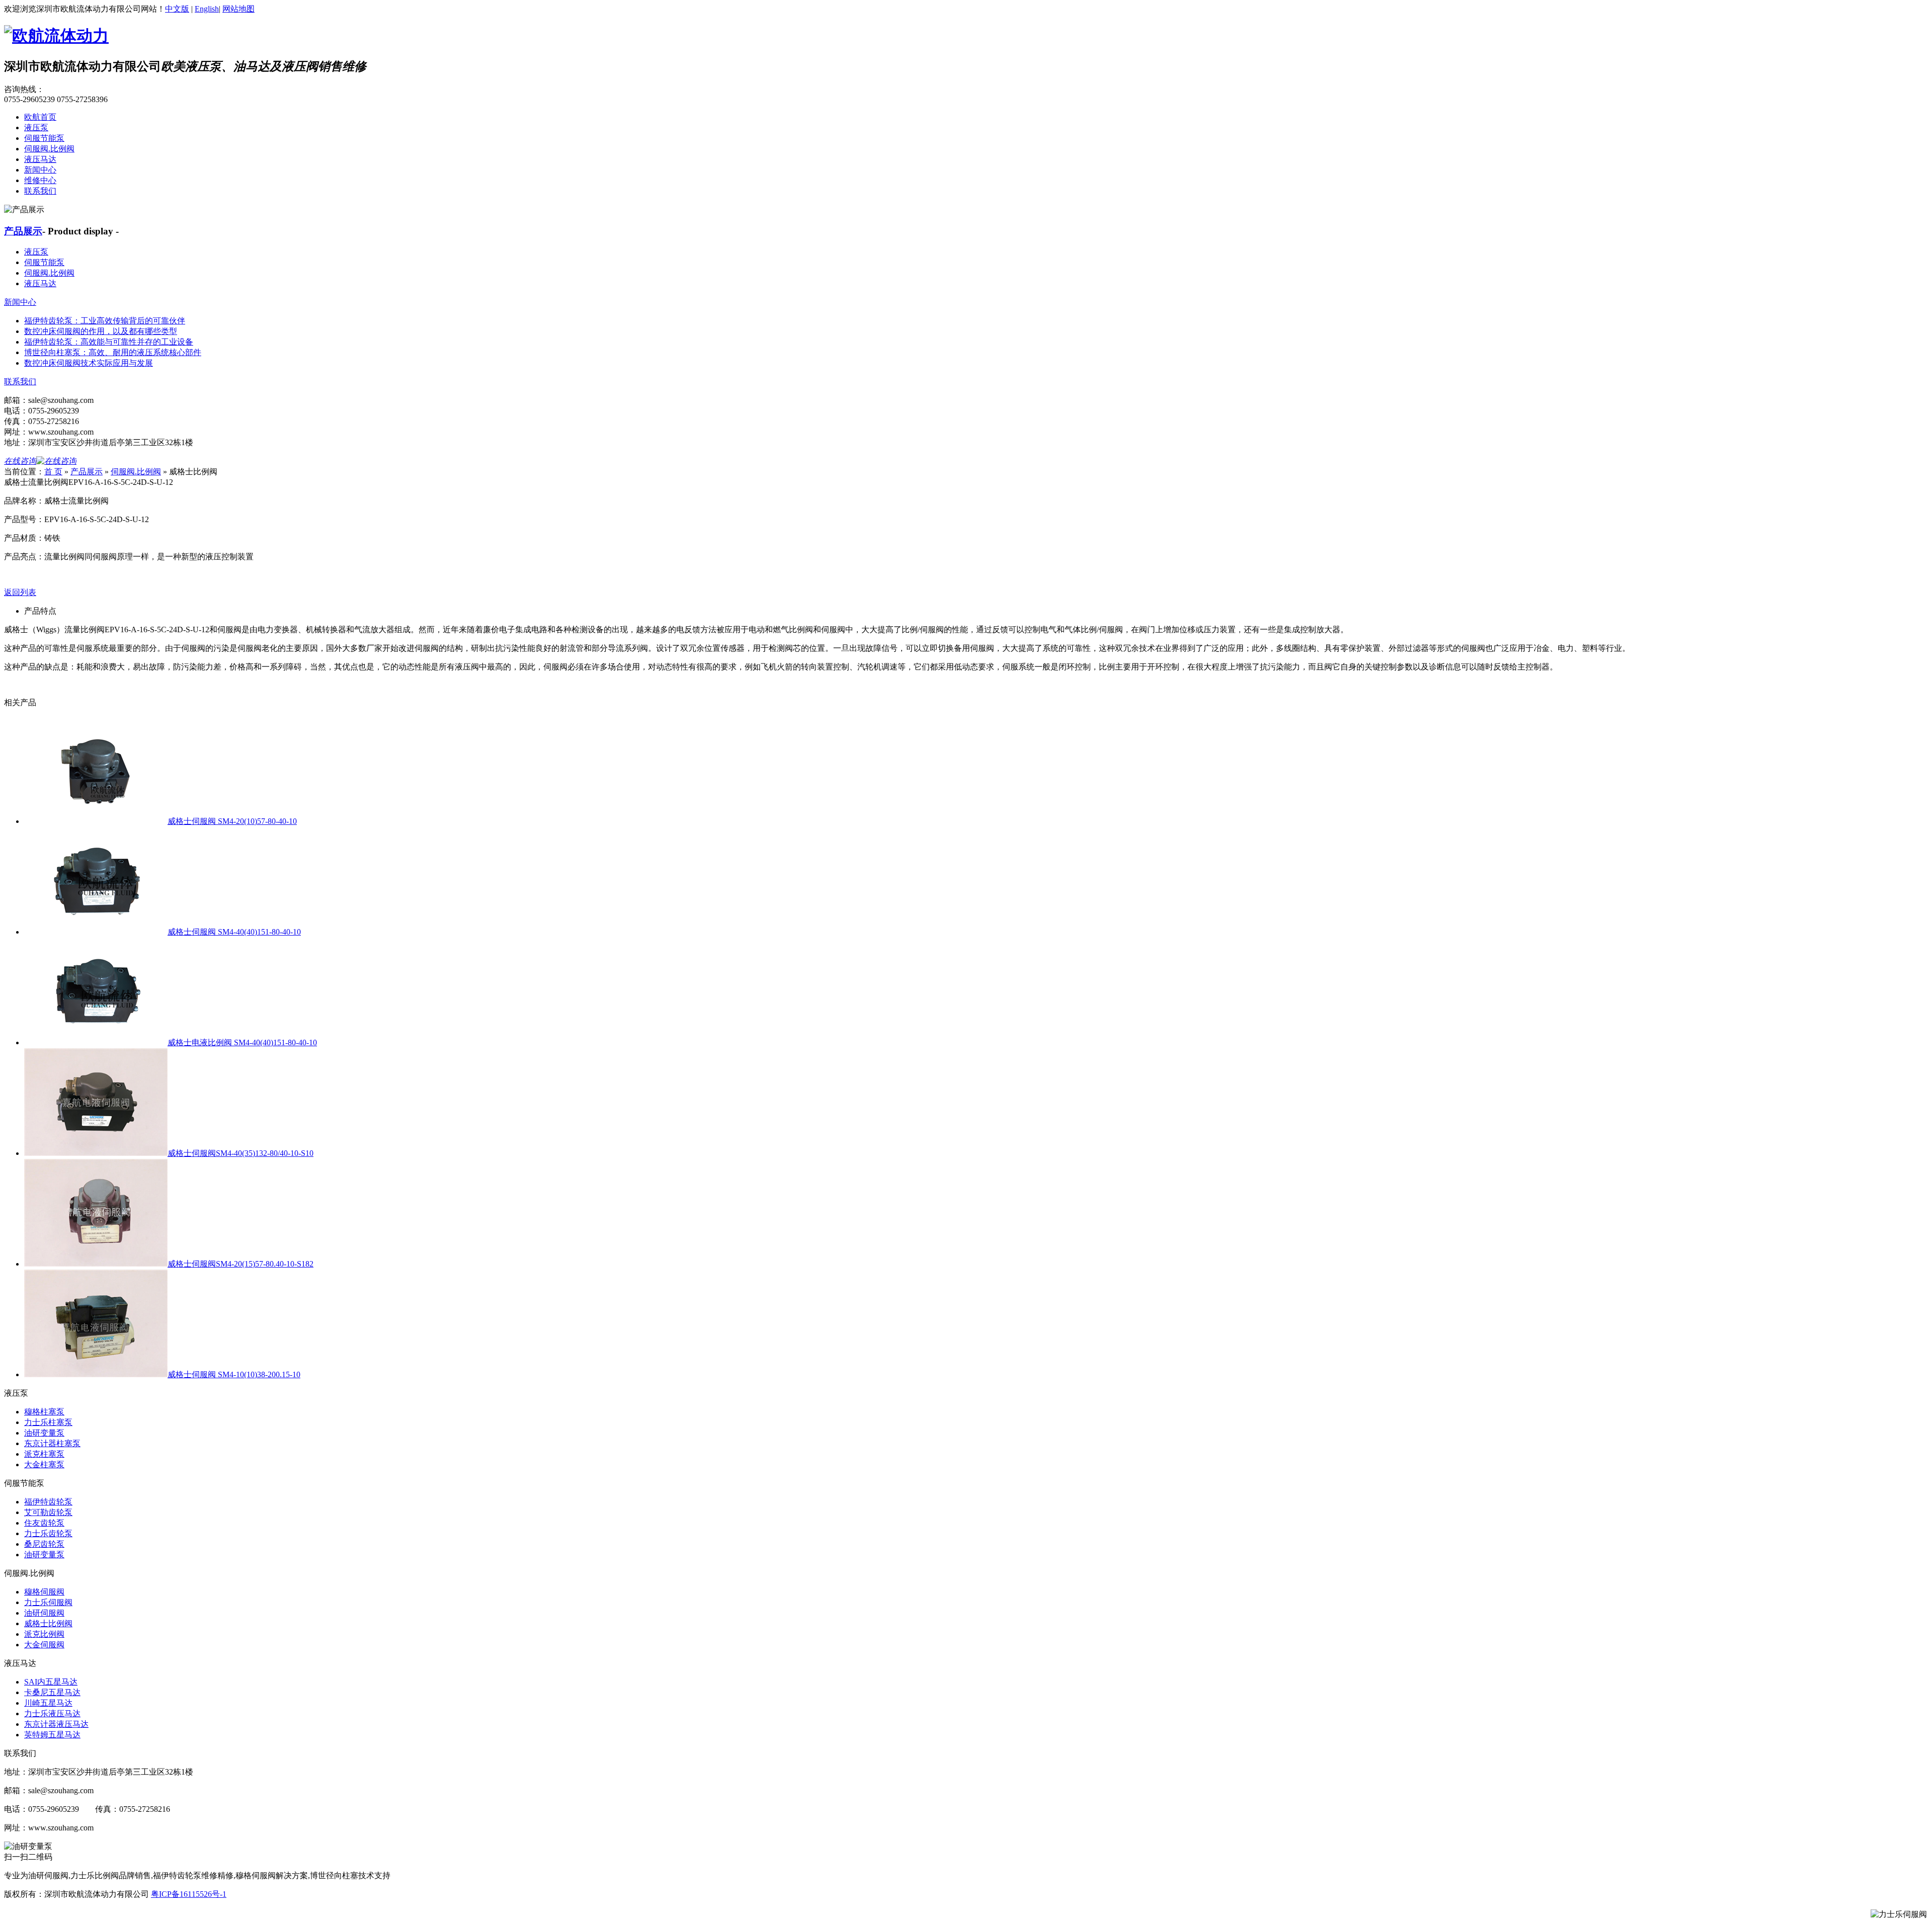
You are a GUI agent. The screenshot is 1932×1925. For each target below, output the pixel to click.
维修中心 (40, 180)
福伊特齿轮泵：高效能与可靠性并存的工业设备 (109, 342)
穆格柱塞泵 (44, 1412)
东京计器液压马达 (56, 1724)
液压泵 (36, 128)
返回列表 (20, 592)
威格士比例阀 (48, 1623)
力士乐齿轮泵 (48, 1533)
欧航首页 (40, 117)
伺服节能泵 (44, 138)
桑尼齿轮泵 (44, 1544)
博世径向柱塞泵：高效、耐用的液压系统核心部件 (113, 352)
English (207, 9)
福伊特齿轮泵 (48, 1502)
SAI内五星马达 (51, 1682)
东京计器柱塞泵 (52, 1443)
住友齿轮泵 (44, 1523)
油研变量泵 (44, 1433)
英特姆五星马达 (52, 1735)
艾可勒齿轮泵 (48, 1512)
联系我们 (40, 191)
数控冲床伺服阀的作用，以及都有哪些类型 (101, 331)
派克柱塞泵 (44, 1454)
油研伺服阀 (44, 1613)
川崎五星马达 (48, 1703)
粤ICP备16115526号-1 (189, 1894)
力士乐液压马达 (52, 1713)
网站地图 (238, 9)
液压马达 (40, 159)
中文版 (177, 9)
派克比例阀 (44, 1634)
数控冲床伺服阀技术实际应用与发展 (89, 363)
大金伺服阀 (44, 1645)
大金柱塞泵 (44, 1464)
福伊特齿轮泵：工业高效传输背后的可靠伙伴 (105, 321)
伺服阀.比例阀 (49, 149)
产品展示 (23, 231)
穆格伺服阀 (44, 1592)
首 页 (53, 472)
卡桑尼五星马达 (52, 1692)
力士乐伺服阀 (48, 1602)
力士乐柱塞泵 (48, 1422)
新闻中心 (40, 170)
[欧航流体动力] (56, 36)
